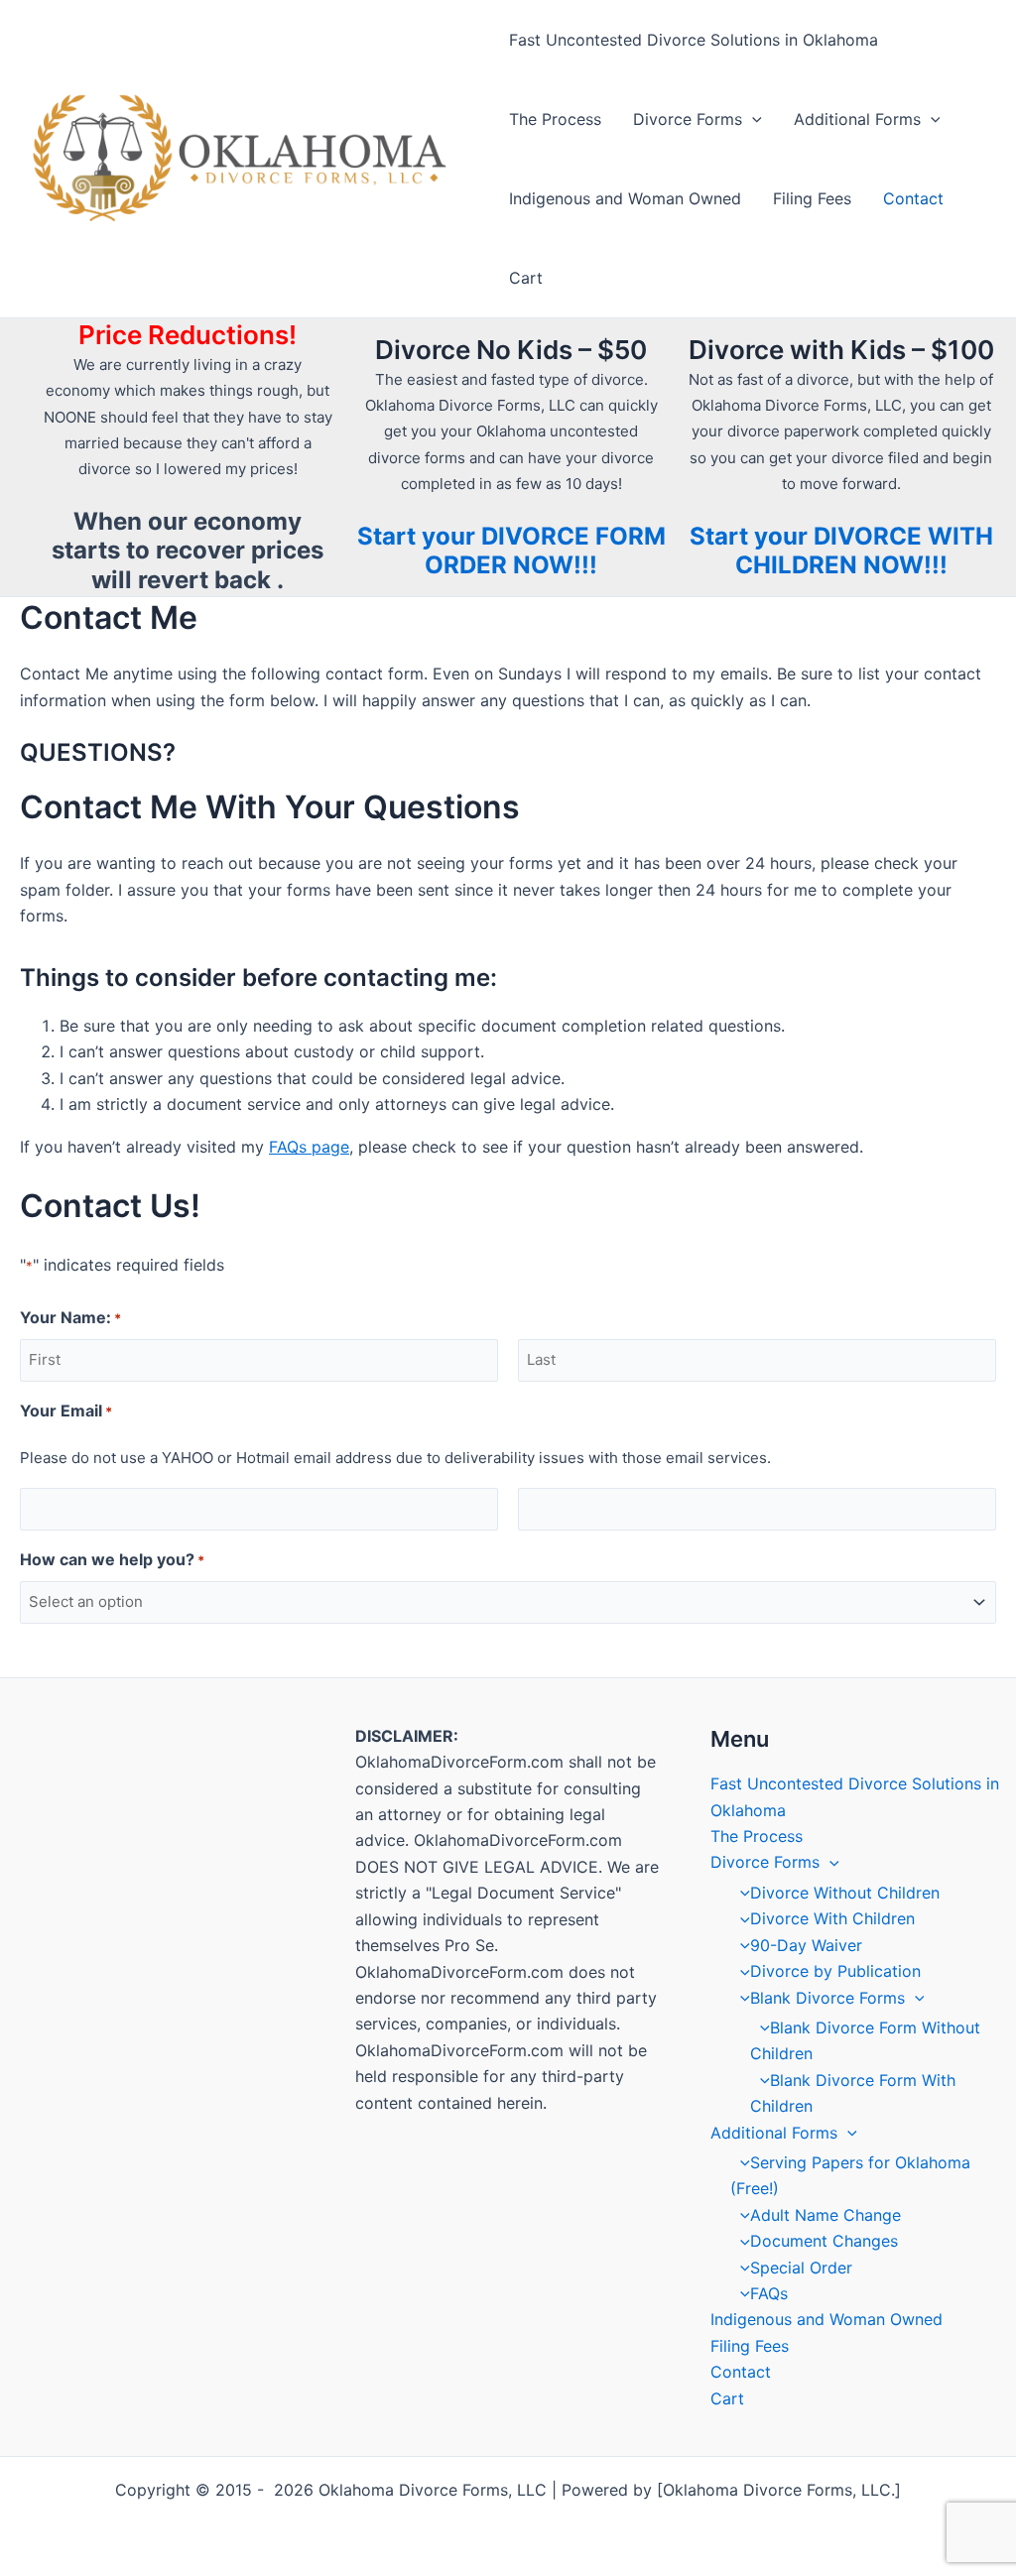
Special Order (801, 2268)
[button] (752, 119)
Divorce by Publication (835, 1971)
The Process (555, 119)
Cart (526, 278)
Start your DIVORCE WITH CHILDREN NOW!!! (841, 551)
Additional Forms (857, 119)
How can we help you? (112, 1559)
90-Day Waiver (806, 1945)
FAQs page (309, 1147)
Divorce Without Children (845, 1893)
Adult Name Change (825, 2215)
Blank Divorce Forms (827, 1998)
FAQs (769, 2293)
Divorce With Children (832, 1918)
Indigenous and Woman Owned (625, 198)
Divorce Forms (688, 119)
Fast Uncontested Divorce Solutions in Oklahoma (694, 40)
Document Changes (824, 2241)
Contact (913, 198)
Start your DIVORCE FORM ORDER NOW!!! (511, 551)
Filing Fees (812, 198)
